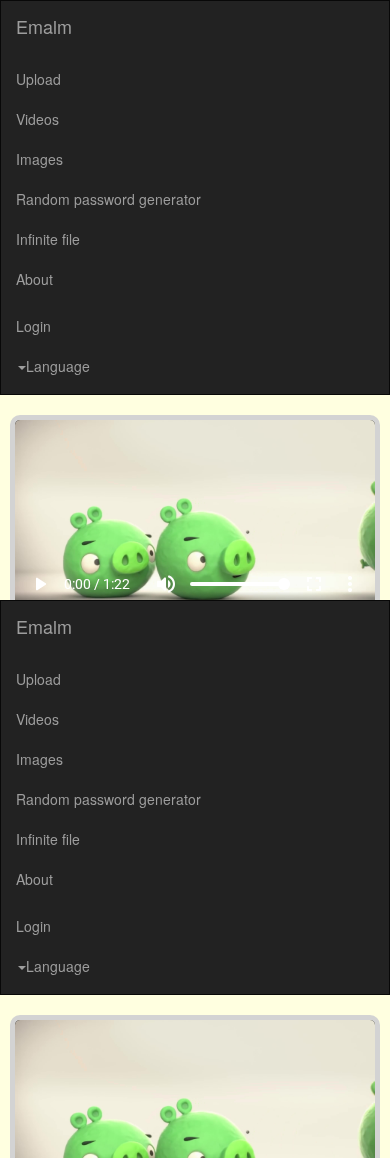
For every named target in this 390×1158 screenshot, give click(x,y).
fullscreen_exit (328, 1119)
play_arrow (26, 1119)
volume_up (180, 1119)
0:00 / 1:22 (83, 1119)
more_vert (364, 1119)
